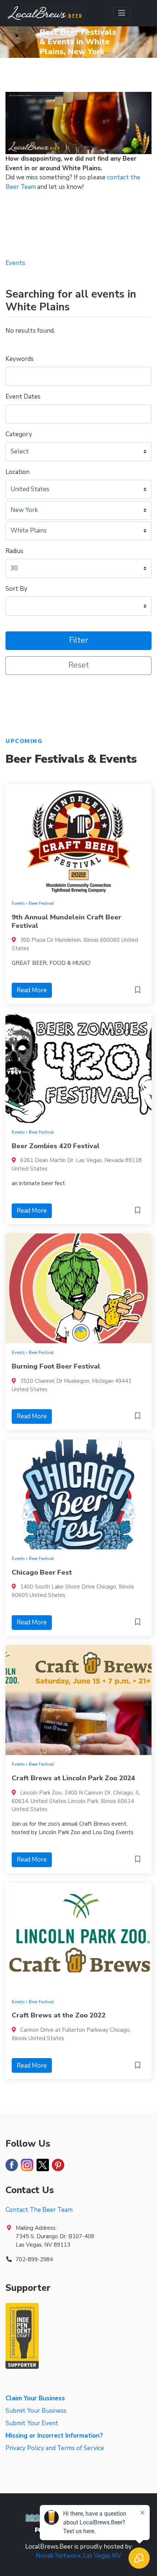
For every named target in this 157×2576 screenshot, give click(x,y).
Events (18, 903)
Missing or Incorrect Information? (54, 2436)
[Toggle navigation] (122, 13)
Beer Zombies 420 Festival (56, 1146)
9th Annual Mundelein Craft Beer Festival (66, 921)
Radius (14, 551)
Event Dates (23, 397)
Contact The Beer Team (39, 2210)
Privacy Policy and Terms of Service (55, 2448)
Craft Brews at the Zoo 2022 (59, 2015)
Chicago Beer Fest (42, 1572)
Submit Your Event (32, 2423)
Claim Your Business (35, 2398)
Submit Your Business (36, 2411)
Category (19, 434)
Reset (79, 665)
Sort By (16, 589)
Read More (32, 990)
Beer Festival (41, 903)
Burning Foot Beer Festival (56, 1366)
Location (18, 472)
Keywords (20, 359)
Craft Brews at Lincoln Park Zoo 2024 (73, 1778)
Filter (78, 640)
